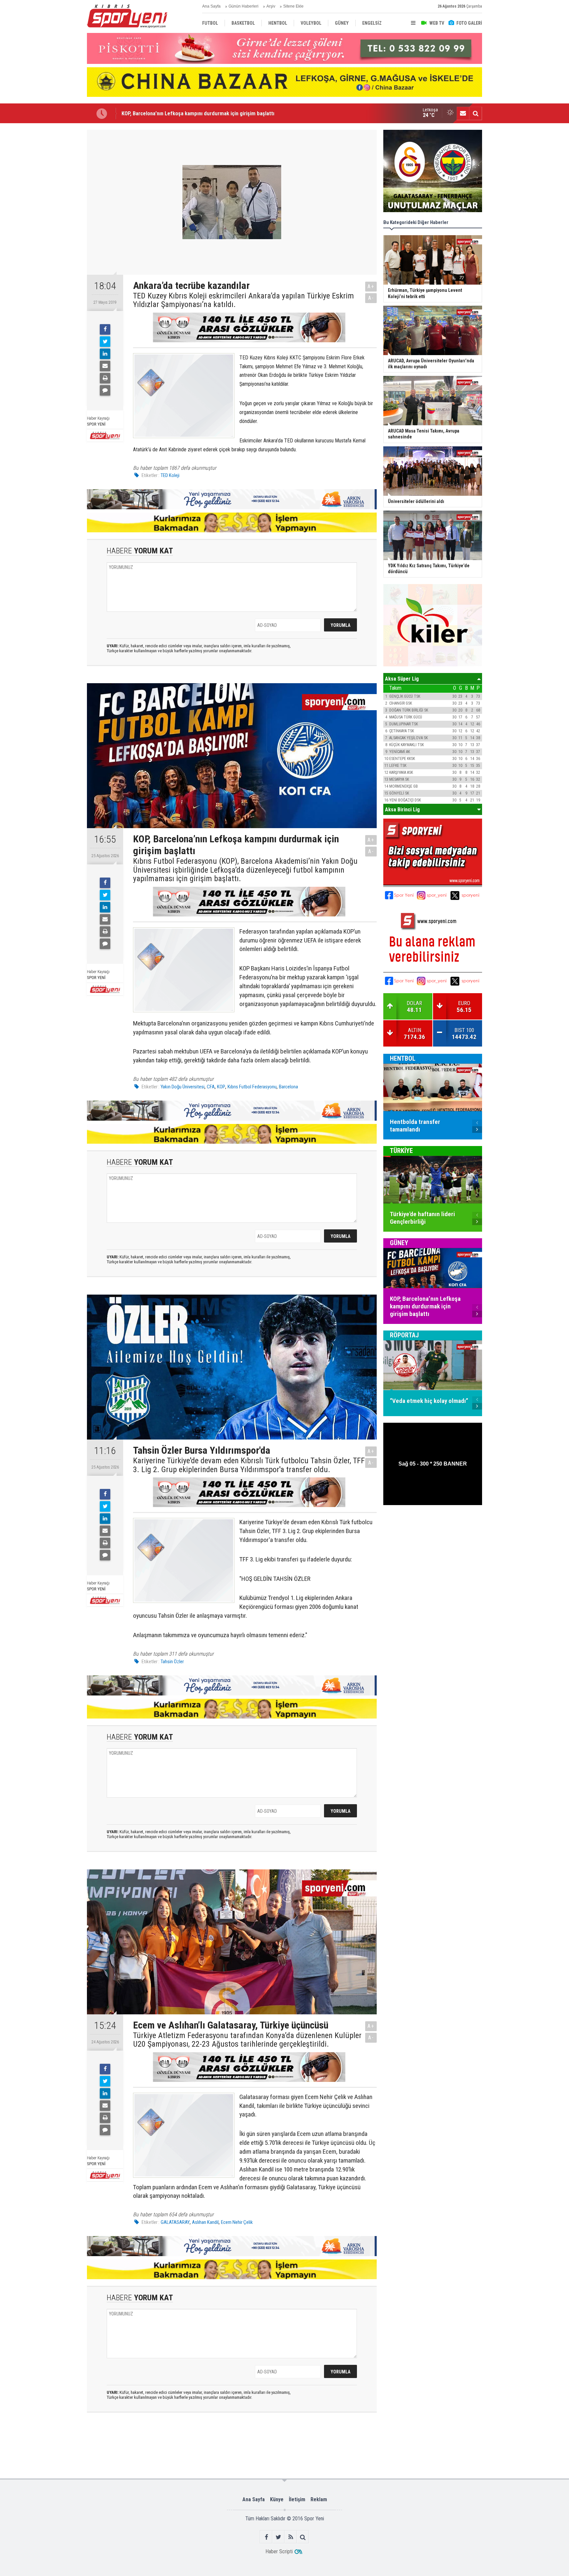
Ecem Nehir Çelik (237, 2222)
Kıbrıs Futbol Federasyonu (252, 1087)
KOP (221, 1087)
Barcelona (288, 1087)
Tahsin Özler (172, 1662)
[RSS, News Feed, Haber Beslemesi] (291, 2537)
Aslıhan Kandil (205, 2222)
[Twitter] (105, 342)
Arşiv (271, 6)
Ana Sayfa (211, 6)
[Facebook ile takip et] (266, 2537)
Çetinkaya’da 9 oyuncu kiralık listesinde (166, 113)
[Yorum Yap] (105, 390)
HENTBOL (403, 1058)
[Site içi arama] (475, 113)
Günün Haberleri (244, 6)
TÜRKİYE (401, 1151)
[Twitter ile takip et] (278, 2537)
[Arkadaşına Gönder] (105, 366)
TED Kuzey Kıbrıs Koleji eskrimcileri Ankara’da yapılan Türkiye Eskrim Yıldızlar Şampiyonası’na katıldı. (244, 300)
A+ (371, 286)
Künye (277, 2499)
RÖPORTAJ (404, 1335)
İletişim (297, 2499)
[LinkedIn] (105, 354)
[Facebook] (105, 329)
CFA (211, 1087)
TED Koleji (170, 475)
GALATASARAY (175, 2222)
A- (371, 298)
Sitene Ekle (293, 6)
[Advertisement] (54, 228)
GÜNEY (399, 1243)
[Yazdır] (105, 378)
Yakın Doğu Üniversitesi (183, 1087)
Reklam (319, 2499)
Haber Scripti (279, 2551)
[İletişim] (463, 113)
